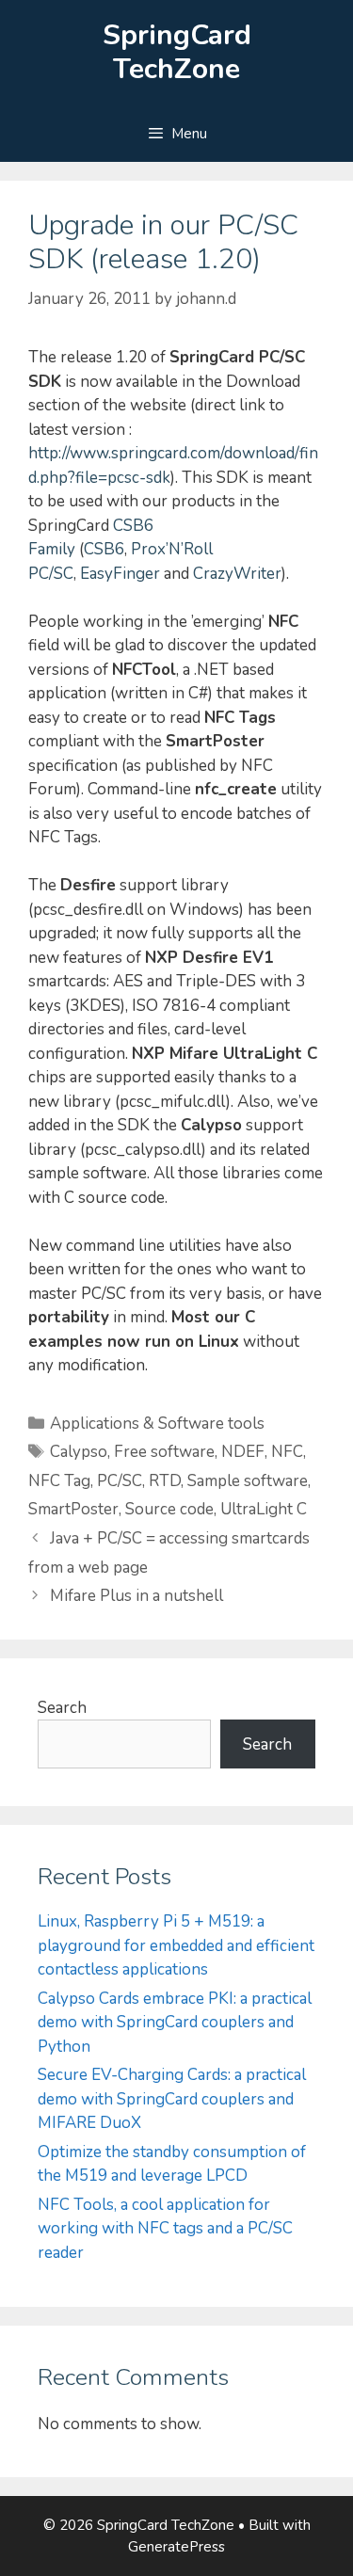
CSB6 (104, 549)
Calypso (79, 1452)
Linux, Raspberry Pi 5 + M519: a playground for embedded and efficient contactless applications (176, 1945)
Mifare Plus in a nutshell (136, 1596)
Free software (164, 1452)
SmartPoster (73, 1509)
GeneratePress (176, 2547)
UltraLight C (264, 1509)
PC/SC (120, 1481)
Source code (169, 1509)
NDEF (243, 1452)
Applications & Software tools (157, 1424)
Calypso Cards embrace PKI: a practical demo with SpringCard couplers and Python (175, 2023)
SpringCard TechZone (177, 52)
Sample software (248, 1481)
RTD (165, 1481)
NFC (287, 1452)
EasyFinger (120, 574)
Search (62, 1708)
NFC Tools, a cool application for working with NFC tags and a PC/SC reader (165, 2229)
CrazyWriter (237, 574)
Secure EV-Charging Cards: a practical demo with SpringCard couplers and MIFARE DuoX (172, 2099)
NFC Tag (59, 1481)
